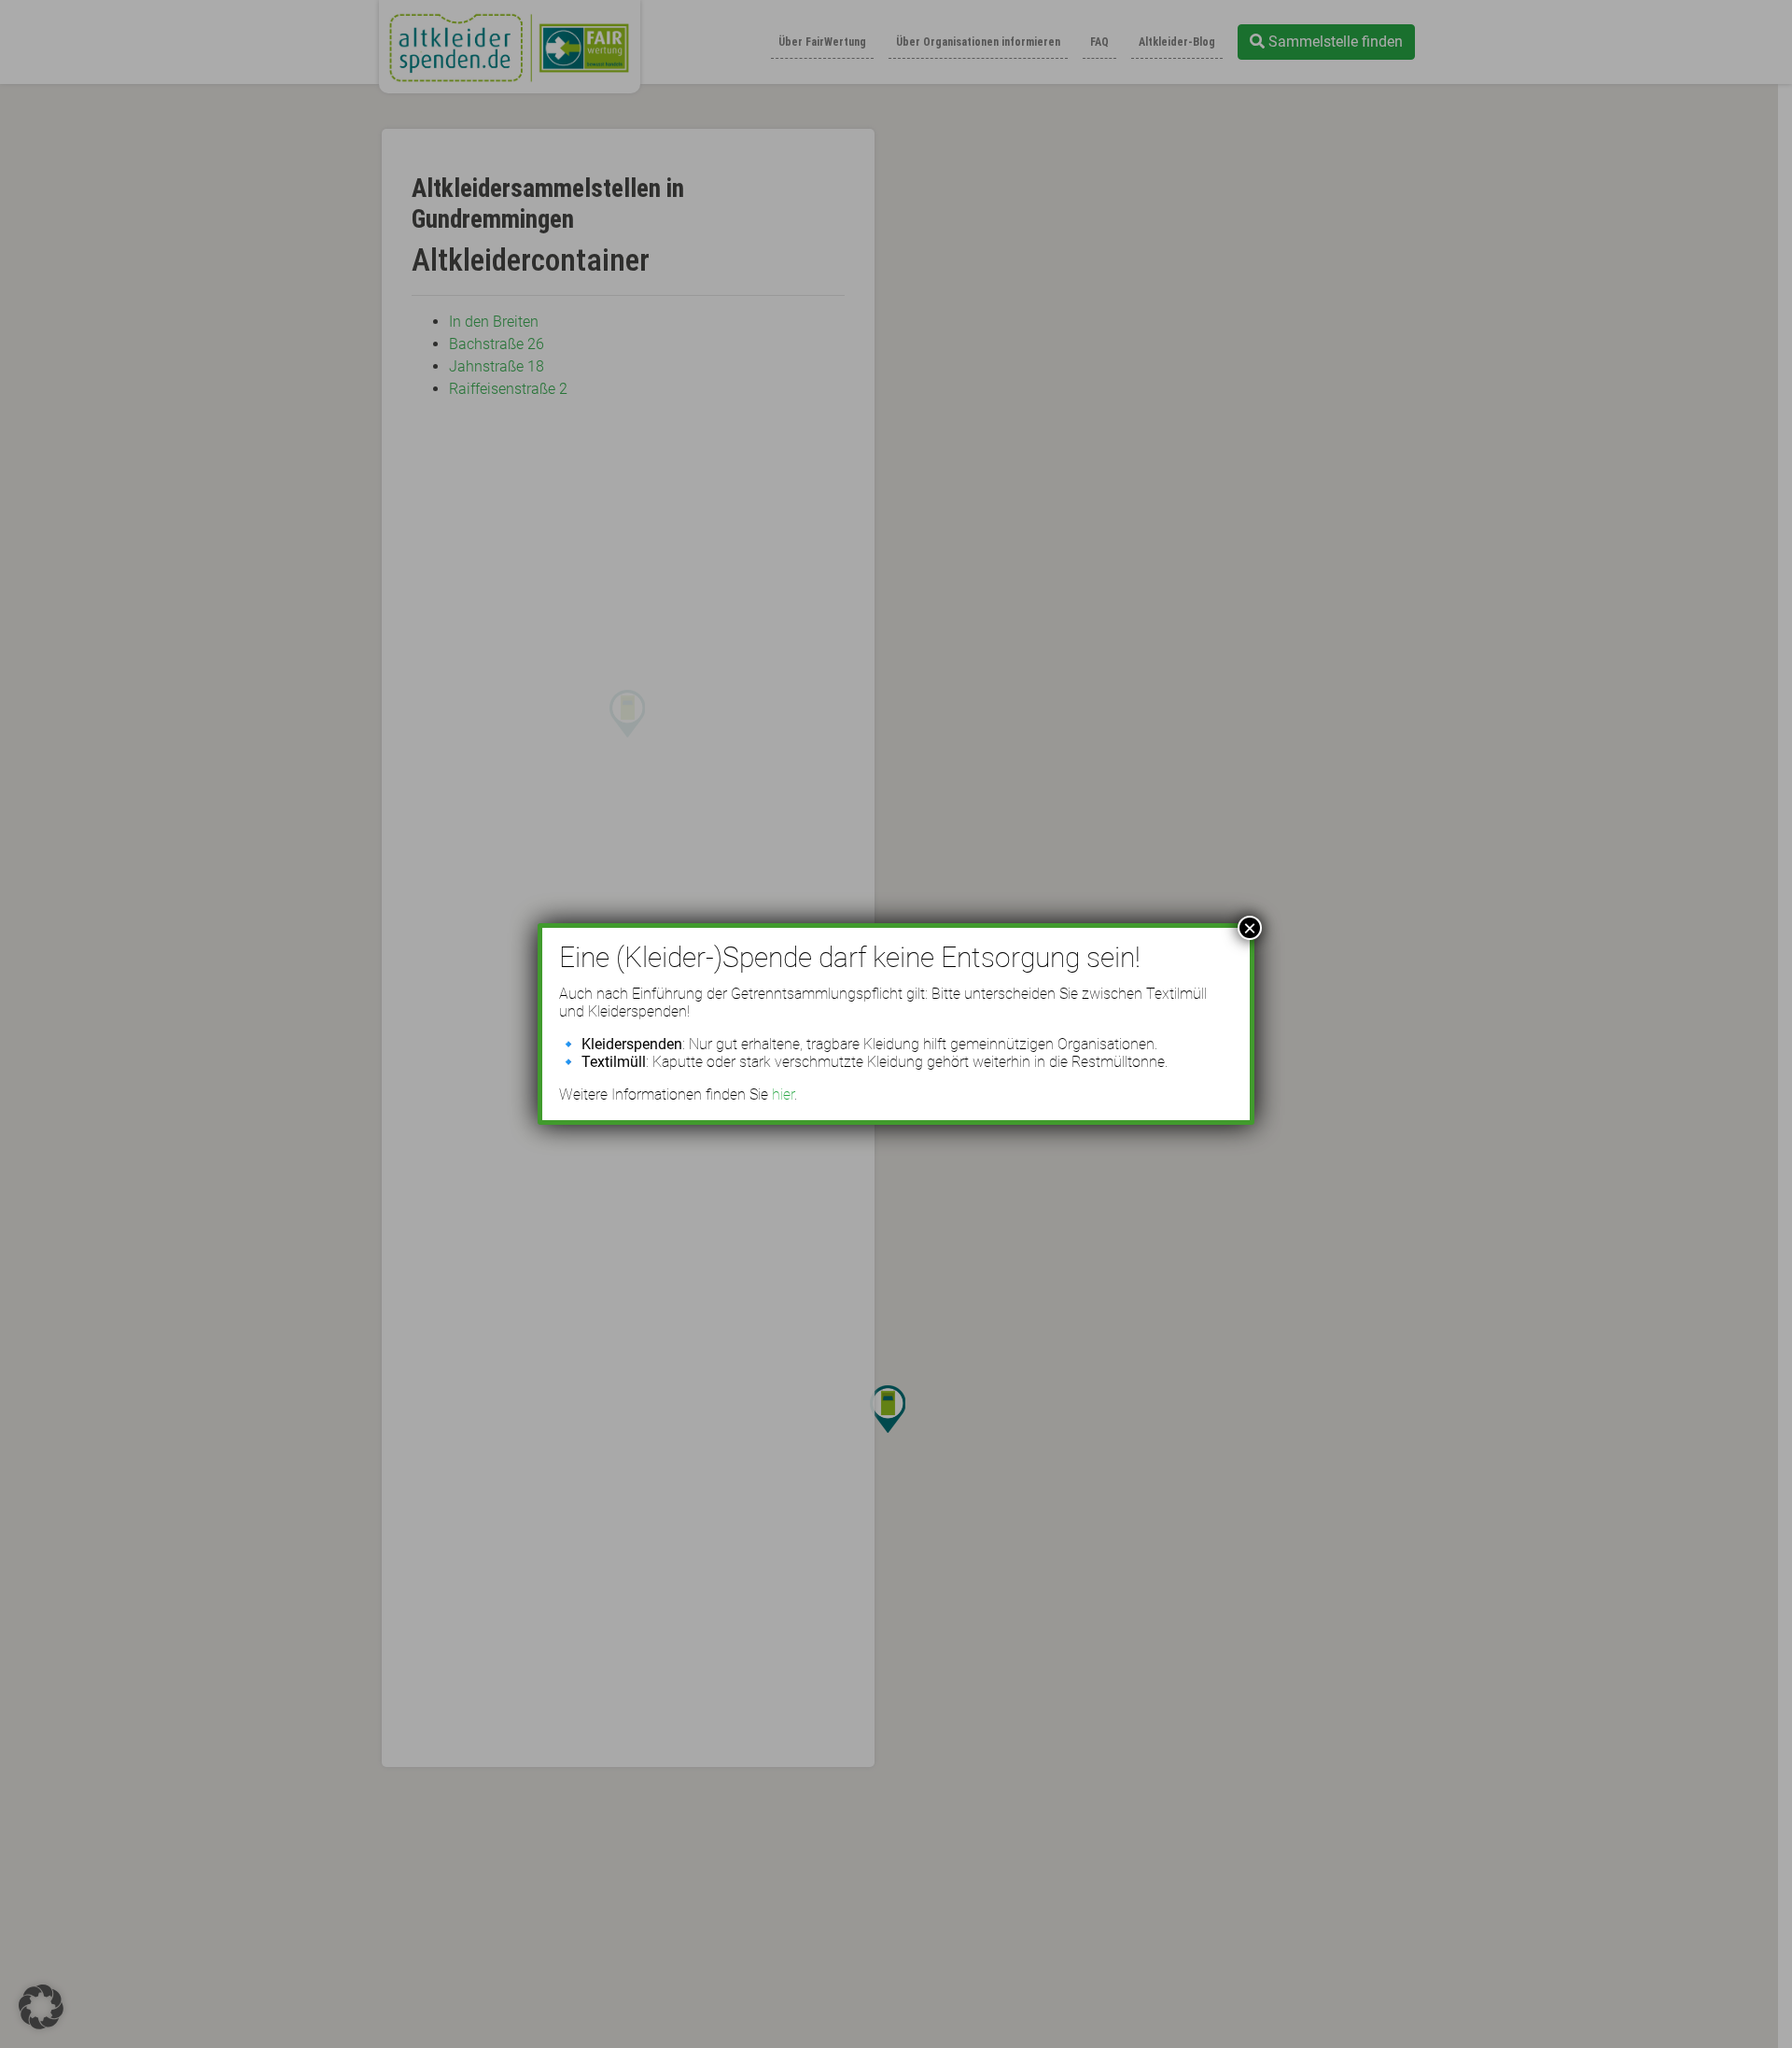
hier (783, 1094)
